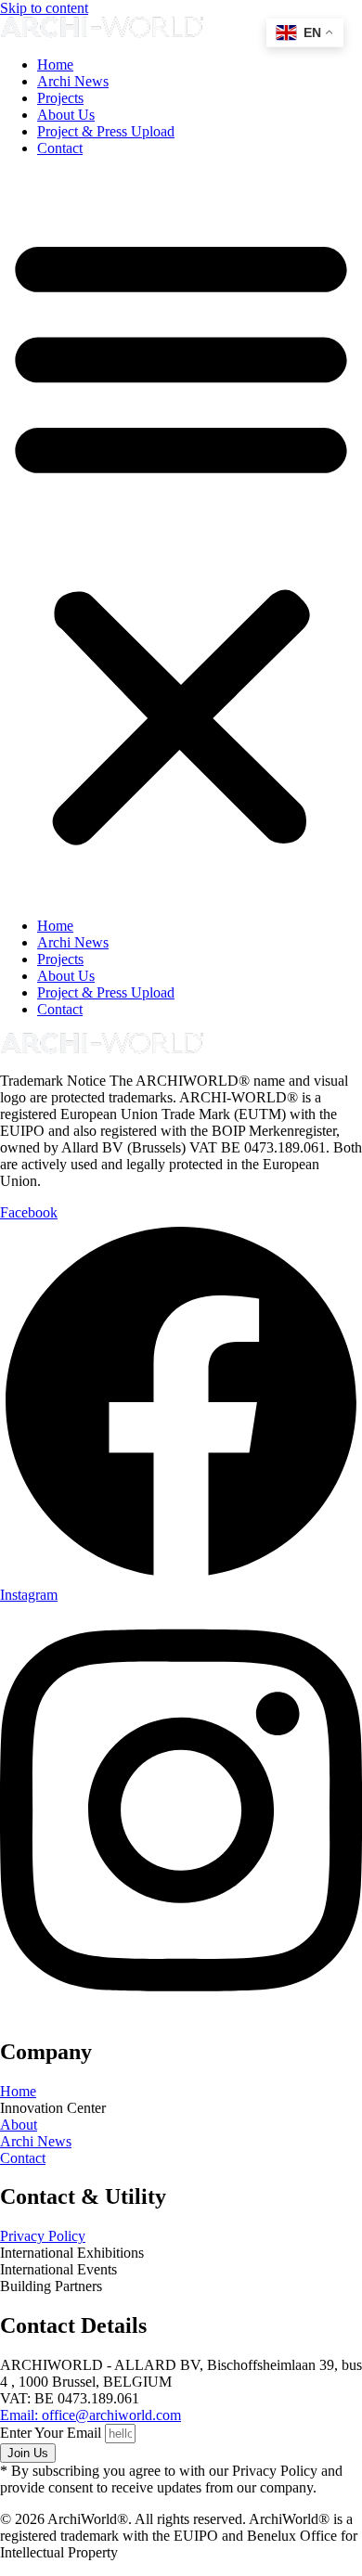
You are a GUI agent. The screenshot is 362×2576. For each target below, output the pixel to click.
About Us (66, 115)
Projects (60, 98)
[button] (181, 537)
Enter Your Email (52, 2433)
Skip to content (44, 8)
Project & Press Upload (106, 131)
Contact (60, 148)
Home (55, 64)
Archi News (73, 81)
